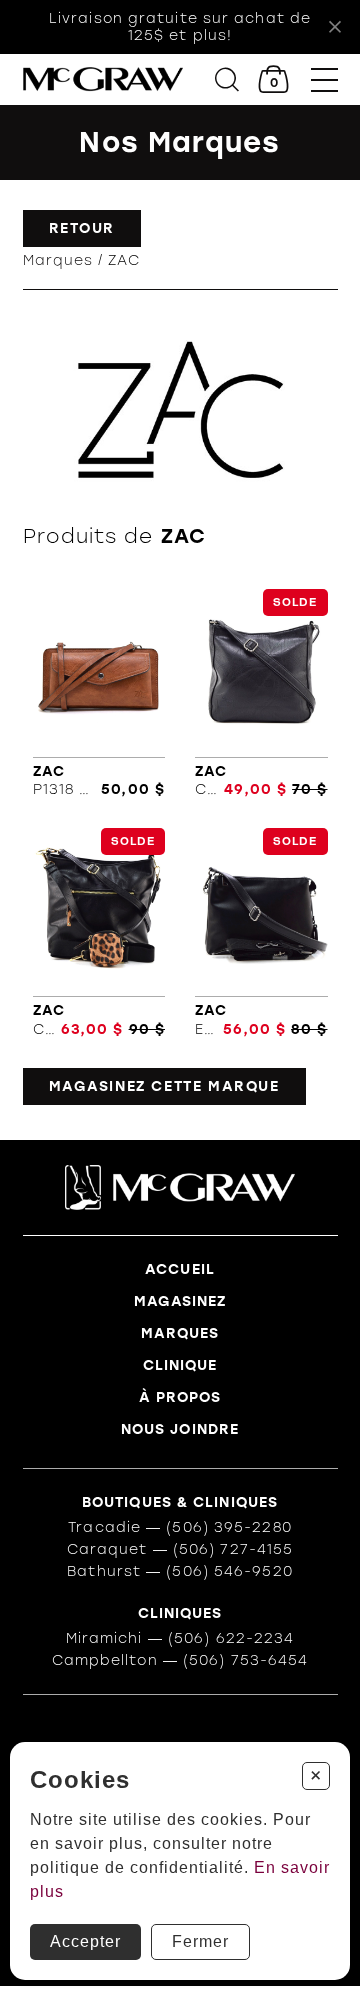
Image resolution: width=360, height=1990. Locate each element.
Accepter (85, 1941)
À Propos (180, 1397)
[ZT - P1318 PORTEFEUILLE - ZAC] (99, 693)
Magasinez (180, 1301)
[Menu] (324, 79)
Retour (82, 228)
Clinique (180, 1365)
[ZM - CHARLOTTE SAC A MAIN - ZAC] (99, 932)
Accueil (180, 1269)
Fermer (200, 1941)
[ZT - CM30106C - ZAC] (261, 693)
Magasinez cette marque (164, 1086)
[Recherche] (227, 79)
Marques (58, 260)
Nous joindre (180, 1429)
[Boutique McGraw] (103, 79)
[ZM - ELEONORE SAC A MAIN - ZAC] (261, 932)
